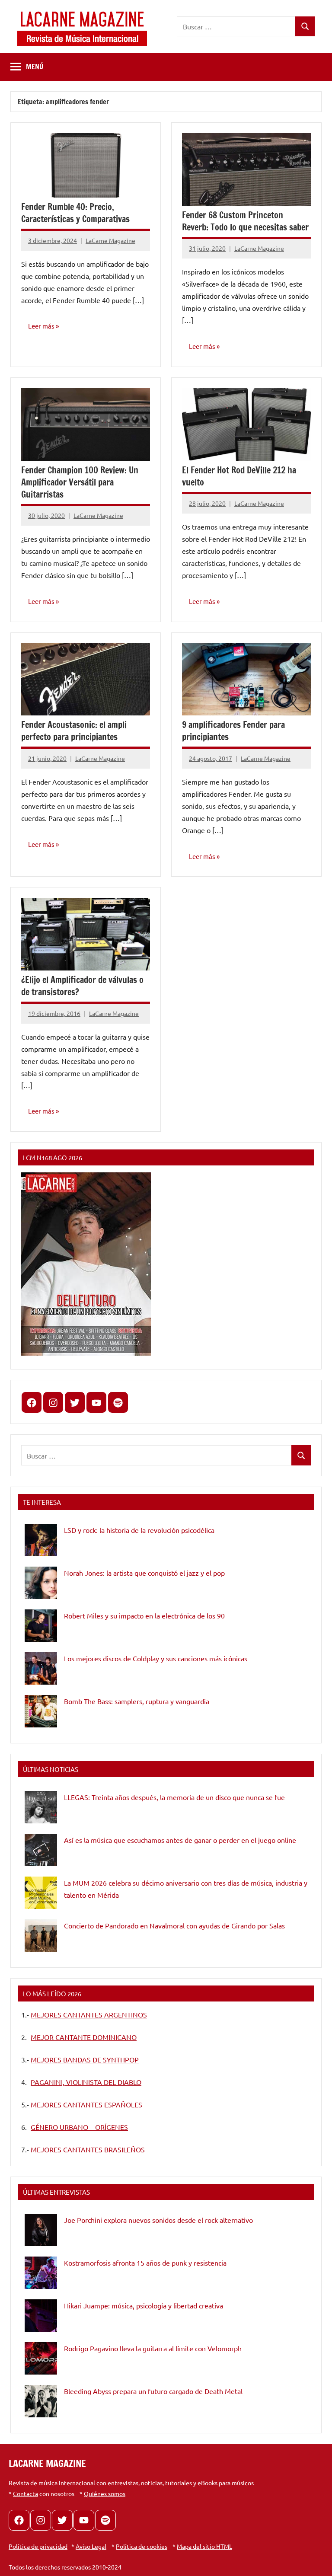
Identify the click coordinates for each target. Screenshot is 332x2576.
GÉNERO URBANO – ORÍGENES (79, 2127)
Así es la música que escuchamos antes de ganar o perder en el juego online (180, 1840)
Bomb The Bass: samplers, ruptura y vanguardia (137, 1701)
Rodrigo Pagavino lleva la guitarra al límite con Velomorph (153, 2348)
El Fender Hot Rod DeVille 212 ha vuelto (239, 476)
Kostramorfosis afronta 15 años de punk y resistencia (145, 2263)
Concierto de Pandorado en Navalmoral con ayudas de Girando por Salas (174, 1925)
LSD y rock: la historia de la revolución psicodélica (139, 1530)
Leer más (41, 326)
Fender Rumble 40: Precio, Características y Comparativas (75, 213)
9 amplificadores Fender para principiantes (233, 731)
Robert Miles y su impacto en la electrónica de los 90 (144, 1615)
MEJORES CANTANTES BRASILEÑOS (88, 2149)
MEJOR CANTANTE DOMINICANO (84, 2037)
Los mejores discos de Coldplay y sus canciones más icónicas (156, 1658)
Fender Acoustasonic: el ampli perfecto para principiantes (74, 731)
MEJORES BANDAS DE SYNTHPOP (85, 2059)
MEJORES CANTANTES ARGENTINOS (89, 2014)
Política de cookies (142, 2546)
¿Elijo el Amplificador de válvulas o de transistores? (82, 986)
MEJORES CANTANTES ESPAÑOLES (86, 2104)
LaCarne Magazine (110, 240)
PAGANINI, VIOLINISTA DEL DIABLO (86, 2082)
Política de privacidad (38, 2546)
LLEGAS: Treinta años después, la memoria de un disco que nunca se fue (174, 1797)
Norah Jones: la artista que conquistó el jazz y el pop (144, 1573)
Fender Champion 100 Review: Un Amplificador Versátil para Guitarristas (80, 482)
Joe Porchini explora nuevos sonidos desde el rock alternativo (158, 2220)
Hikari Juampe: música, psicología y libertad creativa (144, 2305)
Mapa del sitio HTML (204, 2546)
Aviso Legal (91, 2546)
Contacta (26, 2493)
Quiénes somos (105, 2493)
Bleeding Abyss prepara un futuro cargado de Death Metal (153, 2391)
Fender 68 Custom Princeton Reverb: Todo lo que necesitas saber (245, 221)
